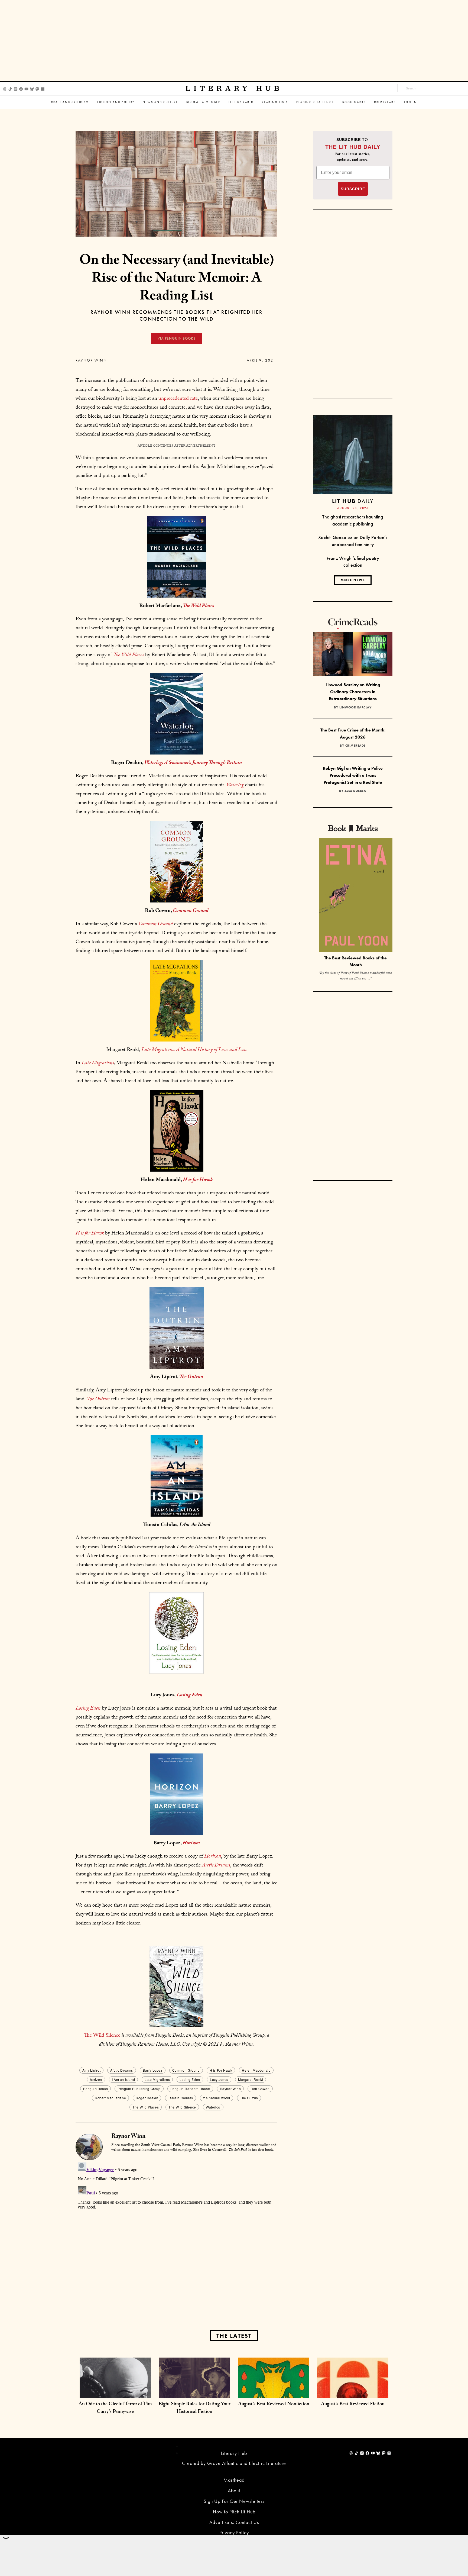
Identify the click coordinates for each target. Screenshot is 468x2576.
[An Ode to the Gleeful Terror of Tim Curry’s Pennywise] (115, 2393)
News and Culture (160, 102)
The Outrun (249, 2098)
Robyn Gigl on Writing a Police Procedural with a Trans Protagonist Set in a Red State (353, 775)
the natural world (217, 2098)
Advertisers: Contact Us (234, 2522)
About (234, 2490)
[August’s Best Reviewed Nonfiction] (274, 2393)
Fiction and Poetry (116, 102)
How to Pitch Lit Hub (234, 2512)
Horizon (213, 1857)
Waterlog (213, 2107)
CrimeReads (385, 102)
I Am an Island (123, 2079)
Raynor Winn (91, 360)
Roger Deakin (147, 2098)
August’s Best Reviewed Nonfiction (274, 2405)
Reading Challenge (315, 102)
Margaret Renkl (251, 2079)
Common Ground (186, 2070)
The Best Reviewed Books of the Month (355, 961)
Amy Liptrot (92, 2070)
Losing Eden (189, 1695)
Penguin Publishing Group (139, 2089)
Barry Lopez (153, 2070)
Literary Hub (234, 88)
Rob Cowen (260, 2089)
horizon (96, 2079)
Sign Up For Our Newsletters (234, 2501)
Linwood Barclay (356, 707)
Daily (353, 501)
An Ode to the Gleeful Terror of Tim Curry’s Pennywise (115, 2408)
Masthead (234, 2480)
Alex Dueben (356, 791)
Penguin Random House (190, 2089)
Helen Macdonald (256, 2070)
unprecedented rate (178, 399)
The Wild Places (146, 2107)
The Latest (234, 2336)
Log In (411, 102)
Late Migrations (157, 2079)
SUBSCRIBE (353, 189)
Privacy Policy (234, 2533)
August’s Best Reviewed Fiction (353, 2405)
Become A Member (203, 102)
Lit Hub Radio (241, 102)
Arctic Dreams (122, 2070)
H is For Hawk (221, 2070)
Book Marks (354, 102)
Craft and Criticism (70, 102)
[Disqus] (176, 2228)
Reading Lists (275, 102)
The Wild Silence (102, 2036)
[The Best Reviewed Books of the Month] (356, 896)
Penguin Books (95, 2089)
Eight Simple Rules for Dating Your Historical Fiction (194, 2408)
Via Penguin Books (177, 338)
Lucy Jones (219, 2079)
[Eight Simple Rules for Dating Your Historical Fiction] (194, 2393)
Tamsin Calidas (180, 2098)
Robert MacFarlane (110, 2098)
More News (353, 580)
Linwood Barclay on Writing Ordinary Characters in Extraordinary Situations (353, 692)
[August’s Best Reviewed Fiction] (353, 2393)
